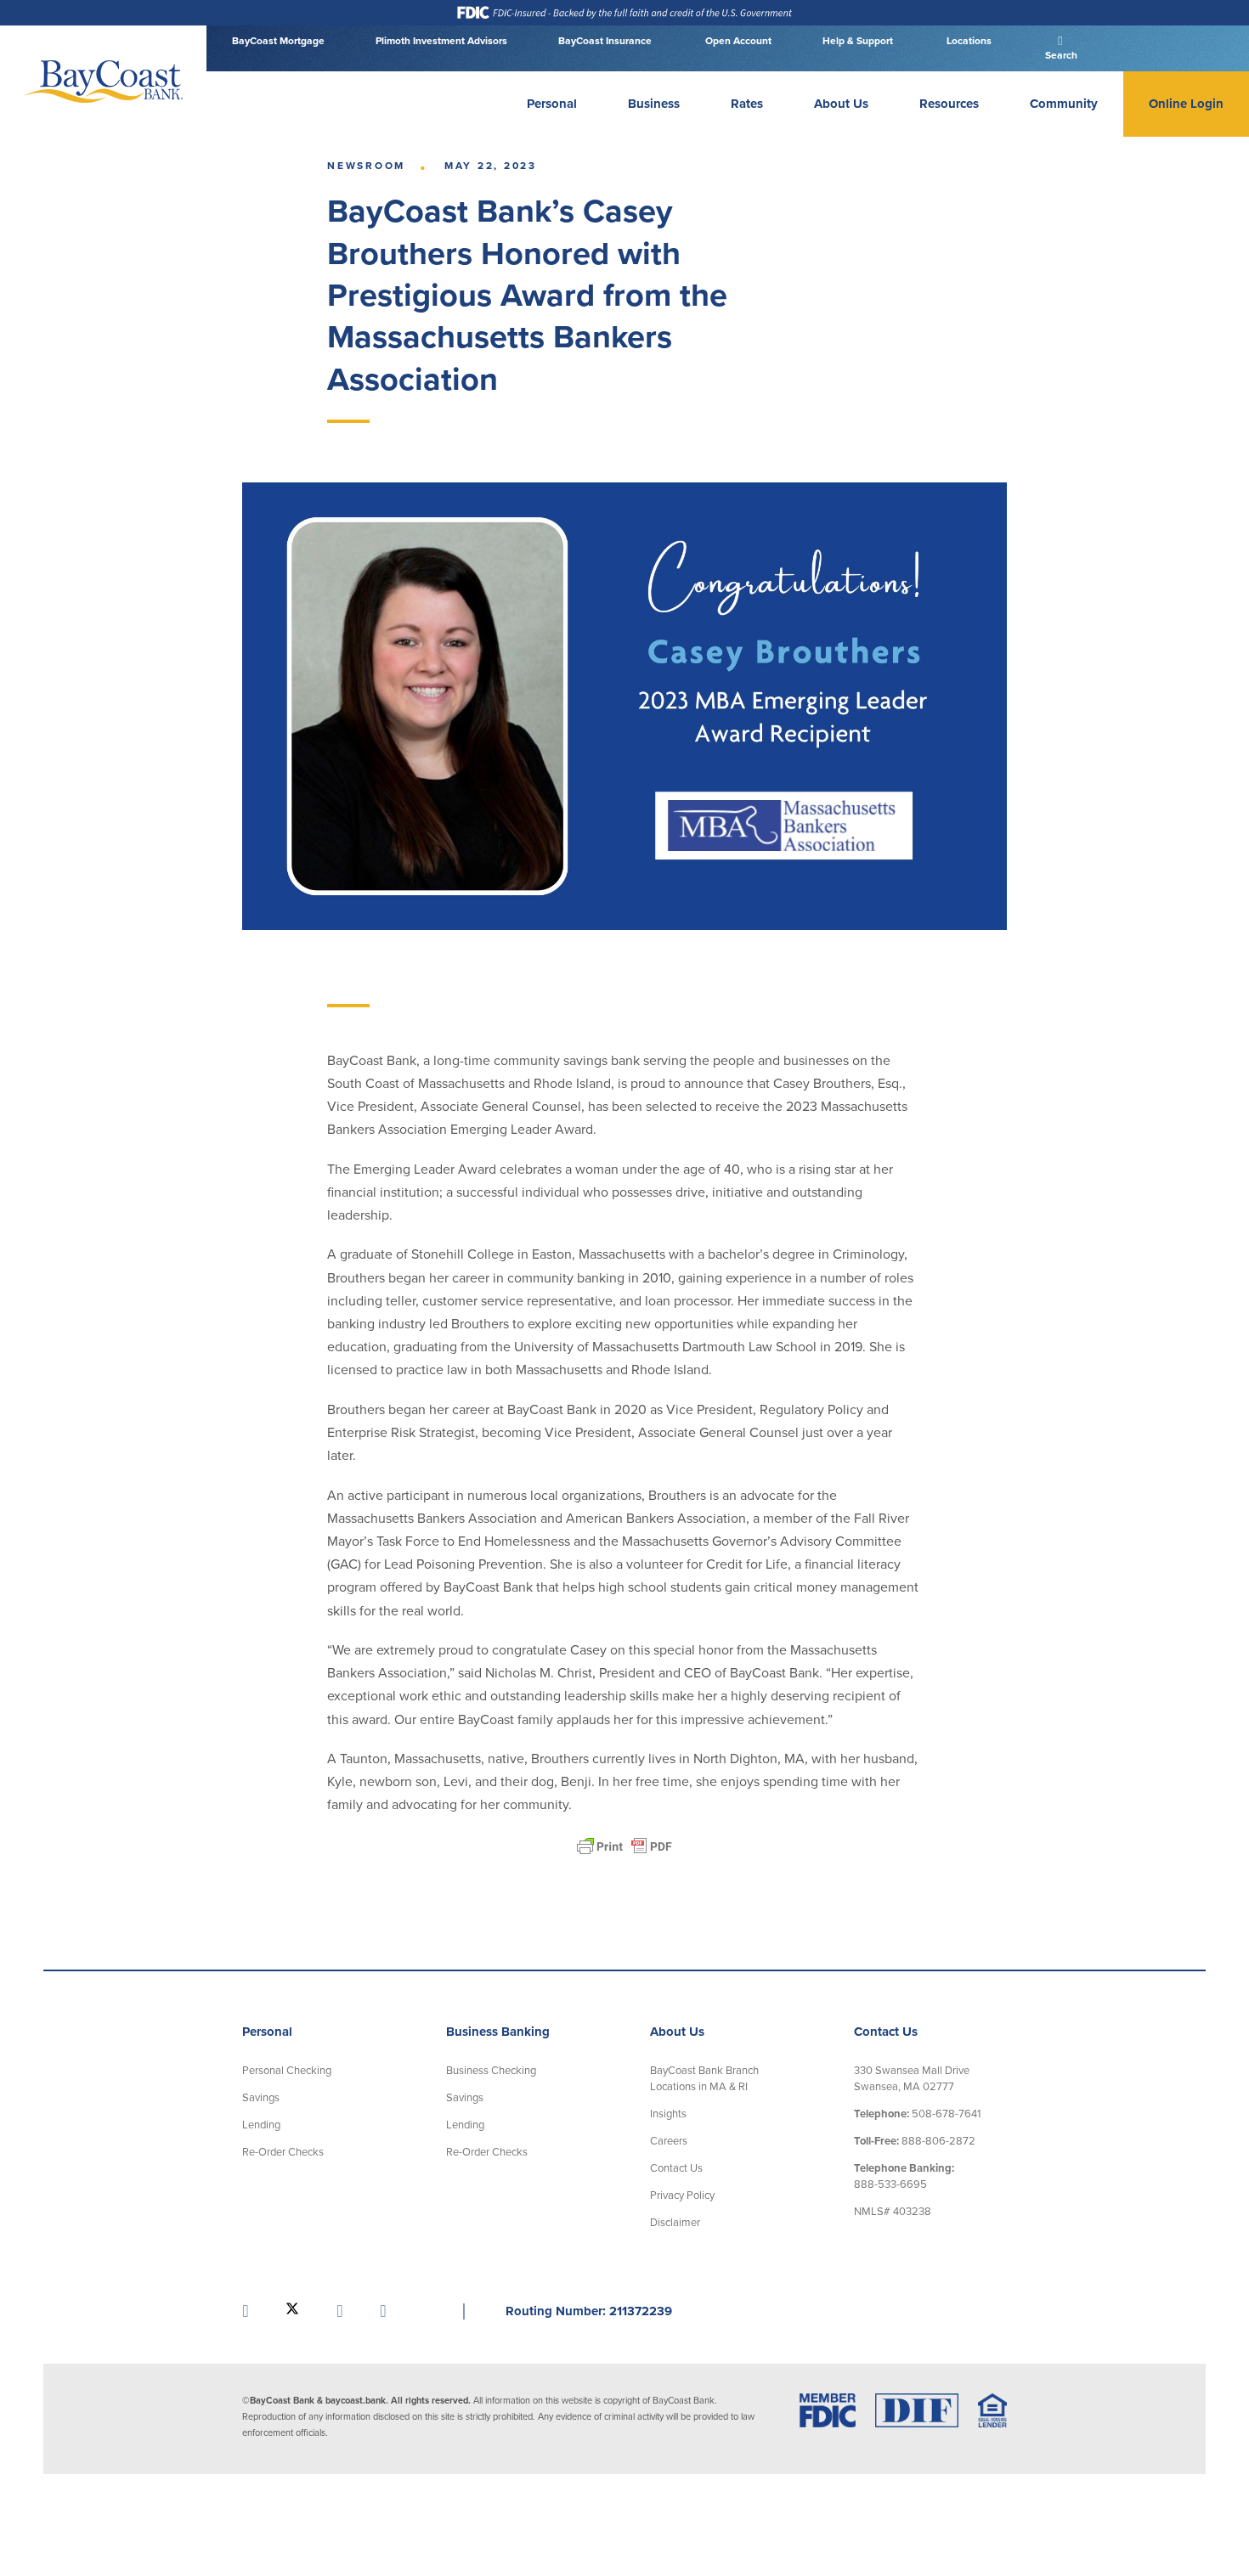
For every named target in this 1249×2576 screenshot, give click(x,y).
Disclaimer (675, 2223)
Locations (968, 41)
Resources (949, 104)
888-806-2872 (915, 2141)
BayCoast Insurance (605, 41)
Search (1060, 55)
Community (1064, 104)
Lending (261, 2125)
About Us (841, 104)
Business (654, 104)
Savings (261, 2098)
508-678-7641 (917, 2114)
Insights (668, 2114)
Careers (669, 2141)
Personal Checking (287, 2071)
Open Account (737, 41)
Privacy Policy (682, 2196)
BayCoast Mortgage (278, 41)
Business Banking (498, 2032)
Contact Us (676, 2168)
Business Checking (491, 2071)
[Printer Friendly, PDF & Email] (624, 1846)
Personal (552, 104)
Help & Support (858, 41)
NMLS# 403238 (893, 2212)
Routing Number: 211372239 (589, 2311)
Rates (747, 104)
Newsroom (366, 166)
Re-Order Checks (283, 2152)
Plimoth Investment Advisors (441, 41)
